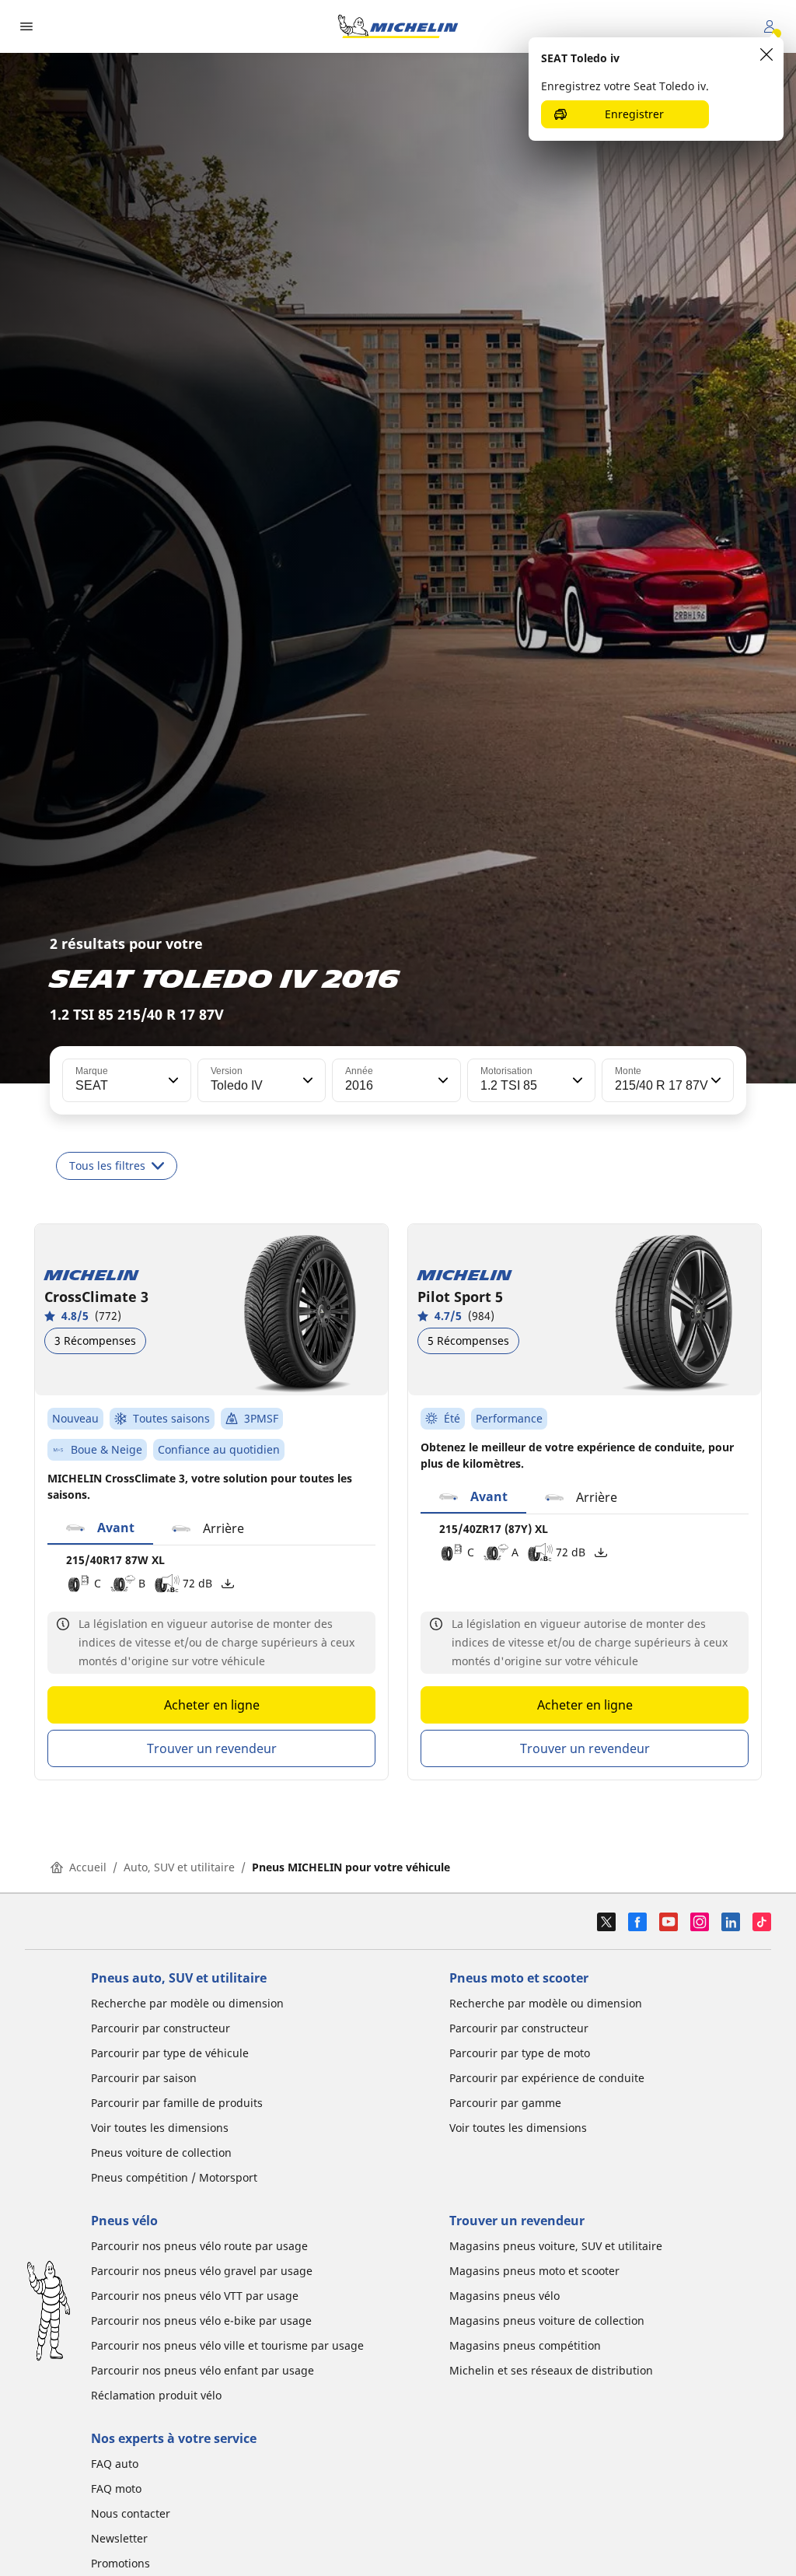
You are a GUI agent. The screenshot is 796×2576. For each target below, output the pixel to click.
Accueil (88, 1867)
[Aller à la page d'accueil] (398, 26)
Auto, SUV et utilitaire (179, 1867)
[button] (172, 1080)
